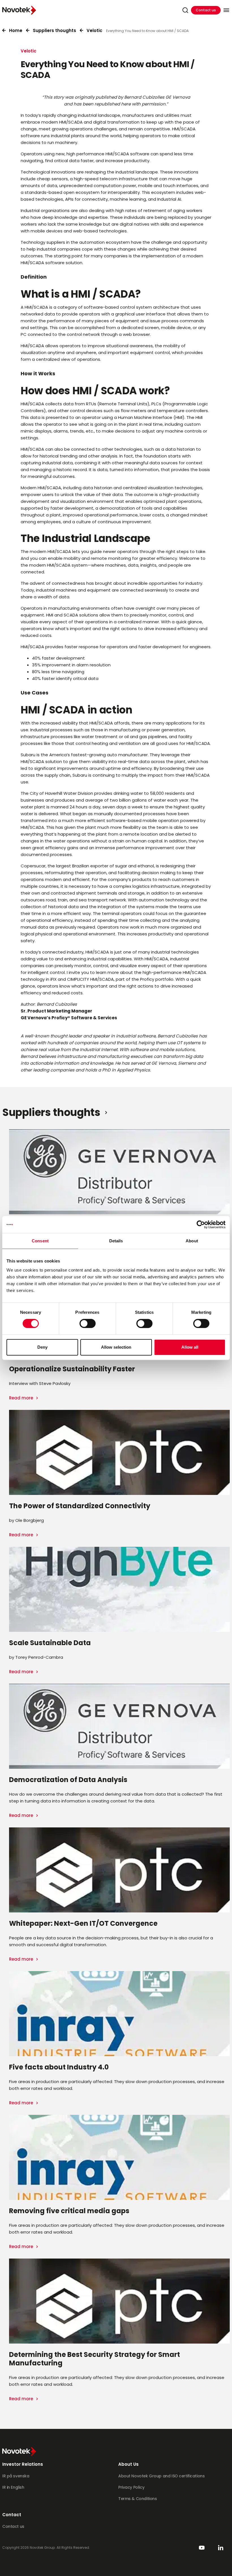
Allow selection (116, 1347)
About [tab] (192, 1241)
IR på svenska (16, 2476)
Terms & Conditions (138, 2499)
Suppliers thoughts (54, 30)
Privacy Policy (131, 2487)
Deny (42, 1347)
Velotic (94, 30)
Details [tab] (116, 1241)
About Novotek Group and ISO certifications (161, 2476)
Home (16, 30)
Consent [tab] (40, 1241)
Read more (22, 1398)
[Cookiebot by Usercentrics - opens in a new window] (201, 1225)
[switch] (88, 1323)
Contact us (206, 10)
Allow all (190, 1347)
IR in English (13, 2487)
